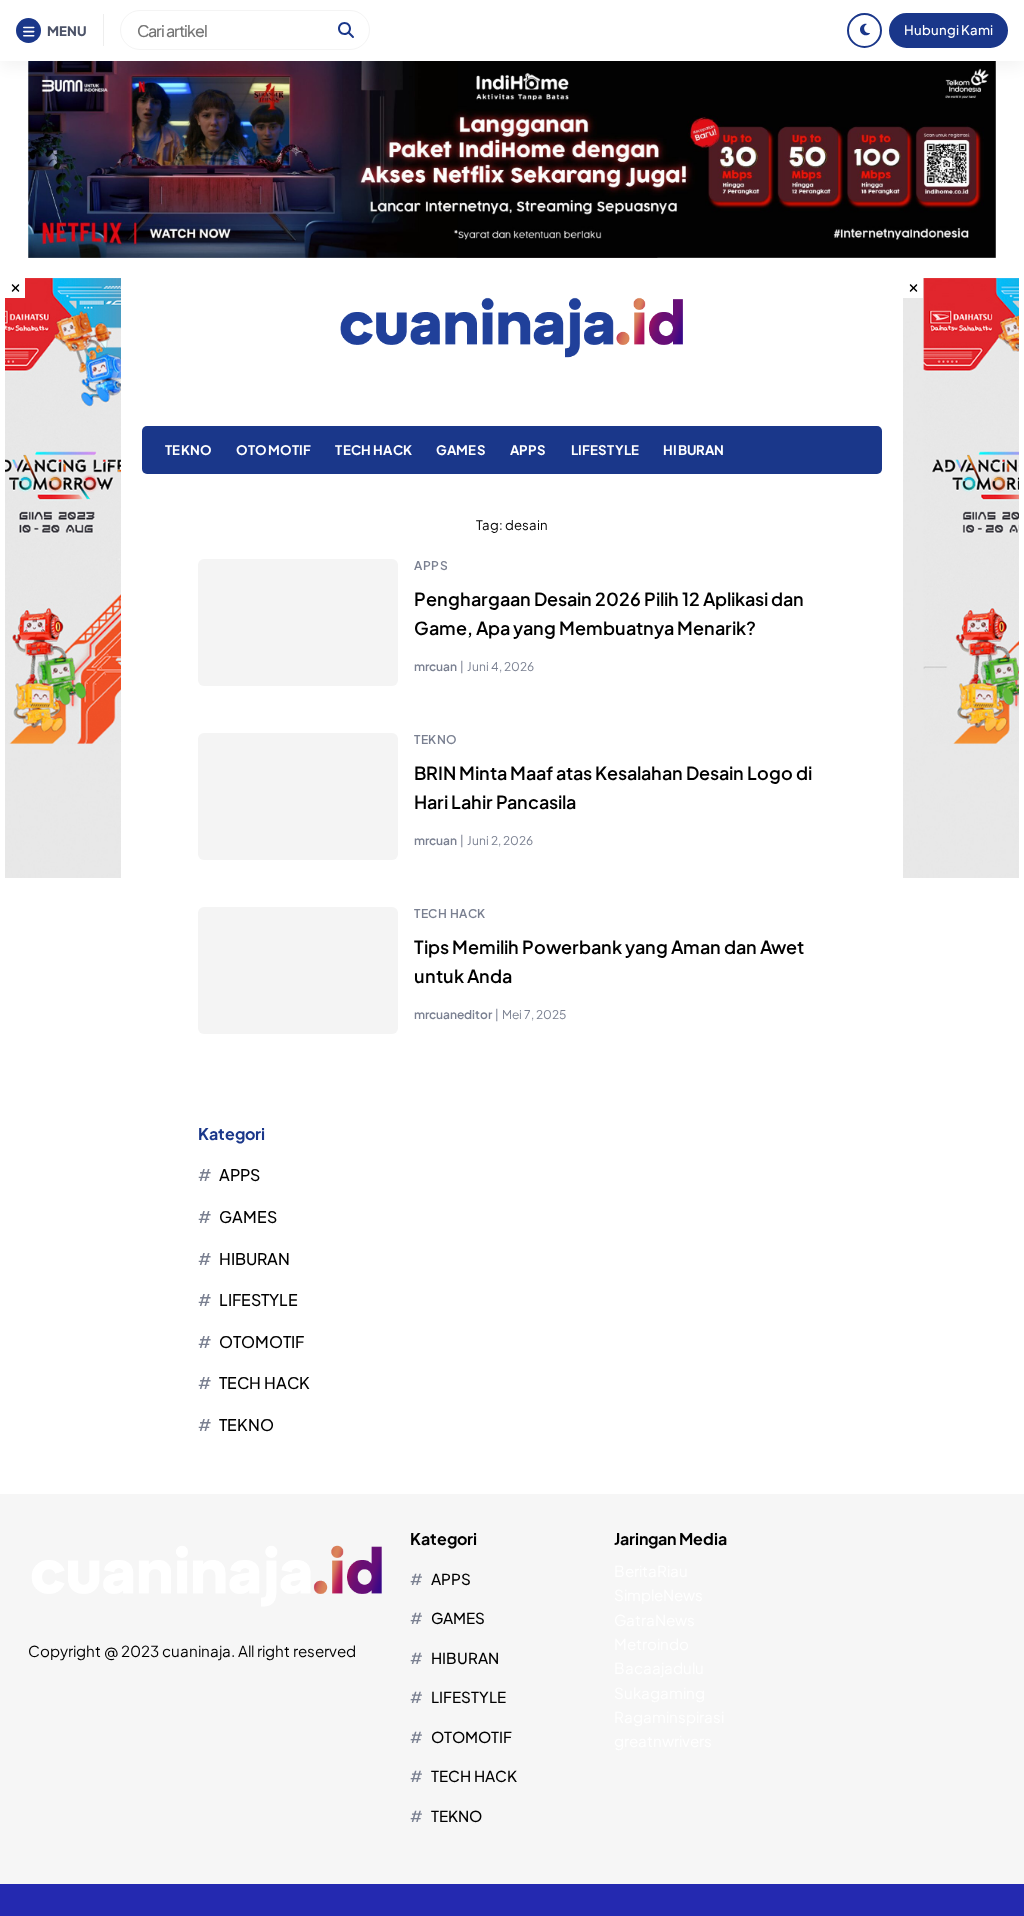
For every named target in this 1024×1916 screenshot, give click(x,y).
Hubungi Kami (948, 29)
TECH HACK (373, 449)
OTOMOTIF (273, 449)
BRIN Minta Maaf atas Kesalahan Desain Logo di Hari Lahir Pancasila (613, 787)
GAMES (461, 449)
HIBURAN (693, 449)
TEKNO (188, 449)
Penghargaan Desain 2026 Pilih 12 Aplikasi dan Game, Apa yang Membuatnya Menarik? (609, 613)
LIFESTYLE (605, 449)
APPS (528, 449)
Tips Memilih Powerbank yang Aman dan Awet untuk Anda (609, 961)
